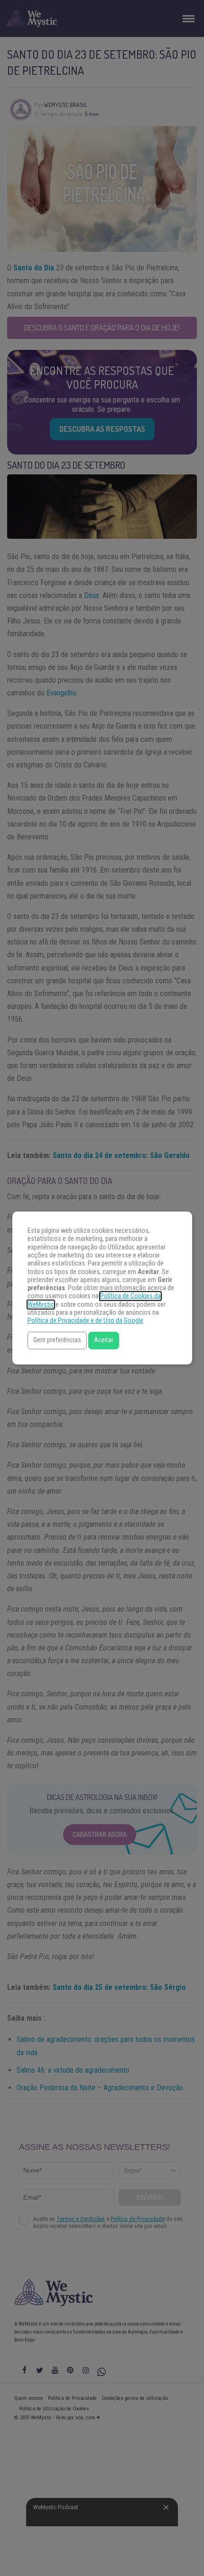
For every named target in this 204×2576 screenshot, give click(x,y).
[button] (57, 1341)
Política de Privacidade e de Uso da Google (85, 1321)
